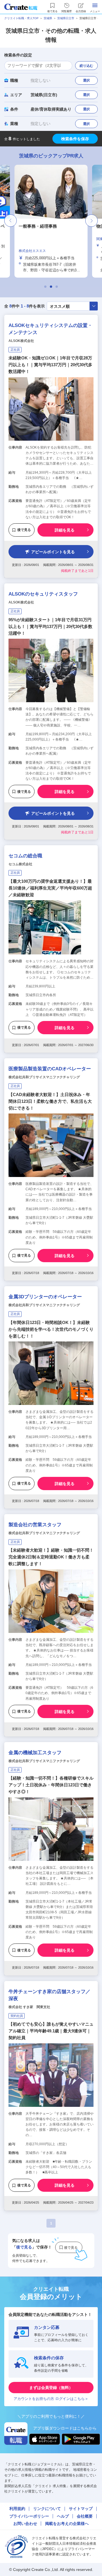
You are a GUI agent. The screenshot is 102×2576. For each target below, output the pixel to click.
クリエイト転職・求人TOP (21, 18)
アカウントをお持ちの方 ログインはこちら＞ (51, 2399)
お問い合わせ (25, 2524)
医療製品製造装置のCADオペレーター (50, 1069)
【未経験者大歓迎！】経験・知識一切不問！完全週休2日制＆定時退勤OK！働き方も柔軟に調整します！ (51, 1557)
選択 (86, 80)
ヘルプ (63, 2516)
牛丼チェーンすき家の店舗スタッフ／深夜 (49, 1995)
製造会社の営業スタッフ (35, 1525)
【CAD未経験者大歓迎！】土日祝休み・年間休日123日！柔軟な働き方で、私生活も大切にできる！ (50, 1101)
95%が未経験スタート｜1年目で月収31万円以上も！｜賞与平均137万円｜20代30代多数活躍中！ (50, 626)
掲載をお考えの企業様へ (67, 2524)
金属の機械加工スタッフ (35, 1753)
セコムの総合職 (25, 856)
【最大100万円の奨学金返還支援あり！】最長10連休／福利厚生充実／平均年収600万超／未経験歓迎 (50, 888)
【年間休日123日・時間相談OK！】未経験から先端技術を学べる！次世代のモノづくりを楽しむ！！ (51, 1329)
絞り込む (86, 66)
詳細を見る (65, 530)
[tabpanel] (51, 221)
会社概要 (85, 2516)
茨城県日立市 (66, 18)
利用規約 (17, 2509)
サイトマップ (81, 2509)
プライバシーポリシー (29, 2516)
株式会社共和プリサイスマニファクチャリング (44, 1077)
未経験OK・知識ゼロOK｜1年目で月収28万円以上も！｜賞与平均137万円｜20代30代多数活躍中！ (50, 365)
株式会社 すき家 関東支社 (29, 2007)
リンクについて (47, 2509)
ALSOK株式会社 (21, 341)
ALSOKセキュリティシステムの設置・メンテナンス (50, 329)
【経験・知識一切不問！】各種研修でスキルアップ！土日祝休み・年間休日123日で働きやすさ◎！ (51, 1785)
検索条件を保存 (75, 139)
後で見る (24, 530)
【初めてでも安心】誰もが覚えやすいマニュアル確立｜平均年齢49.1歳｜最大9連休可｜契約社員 (51, 2031)
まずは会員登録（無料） (51, 2388)
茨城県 (48, 18)
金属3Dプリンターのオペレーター (45, 1297)
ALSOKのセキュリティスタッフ (43, 594)
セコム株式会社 (20, 864)
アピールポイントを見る (53, 552)
